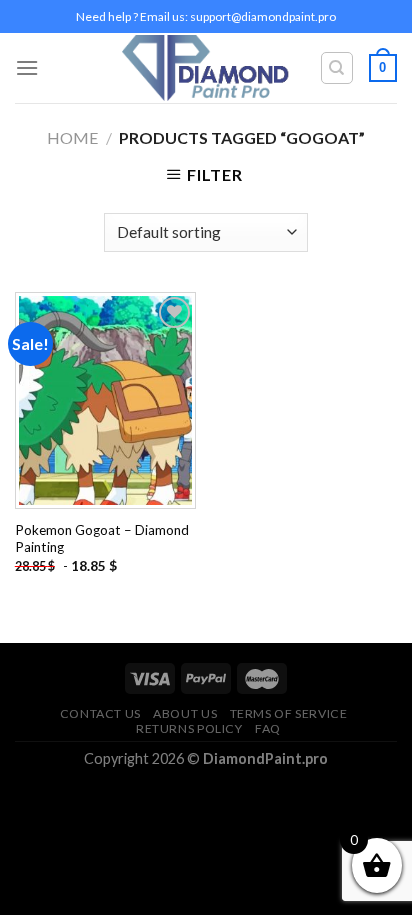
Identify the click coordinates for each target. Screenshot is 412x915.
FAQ (268, 728)
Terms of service (289, 713)
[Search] (337, 68)
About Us (185, 713)
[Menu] (27, 67)
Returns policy (189, 728)
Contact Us (100, 713)
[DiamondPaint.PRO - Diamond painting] (206, 68)
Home (72, 137)
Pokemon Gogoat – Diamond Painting (102, 539)
